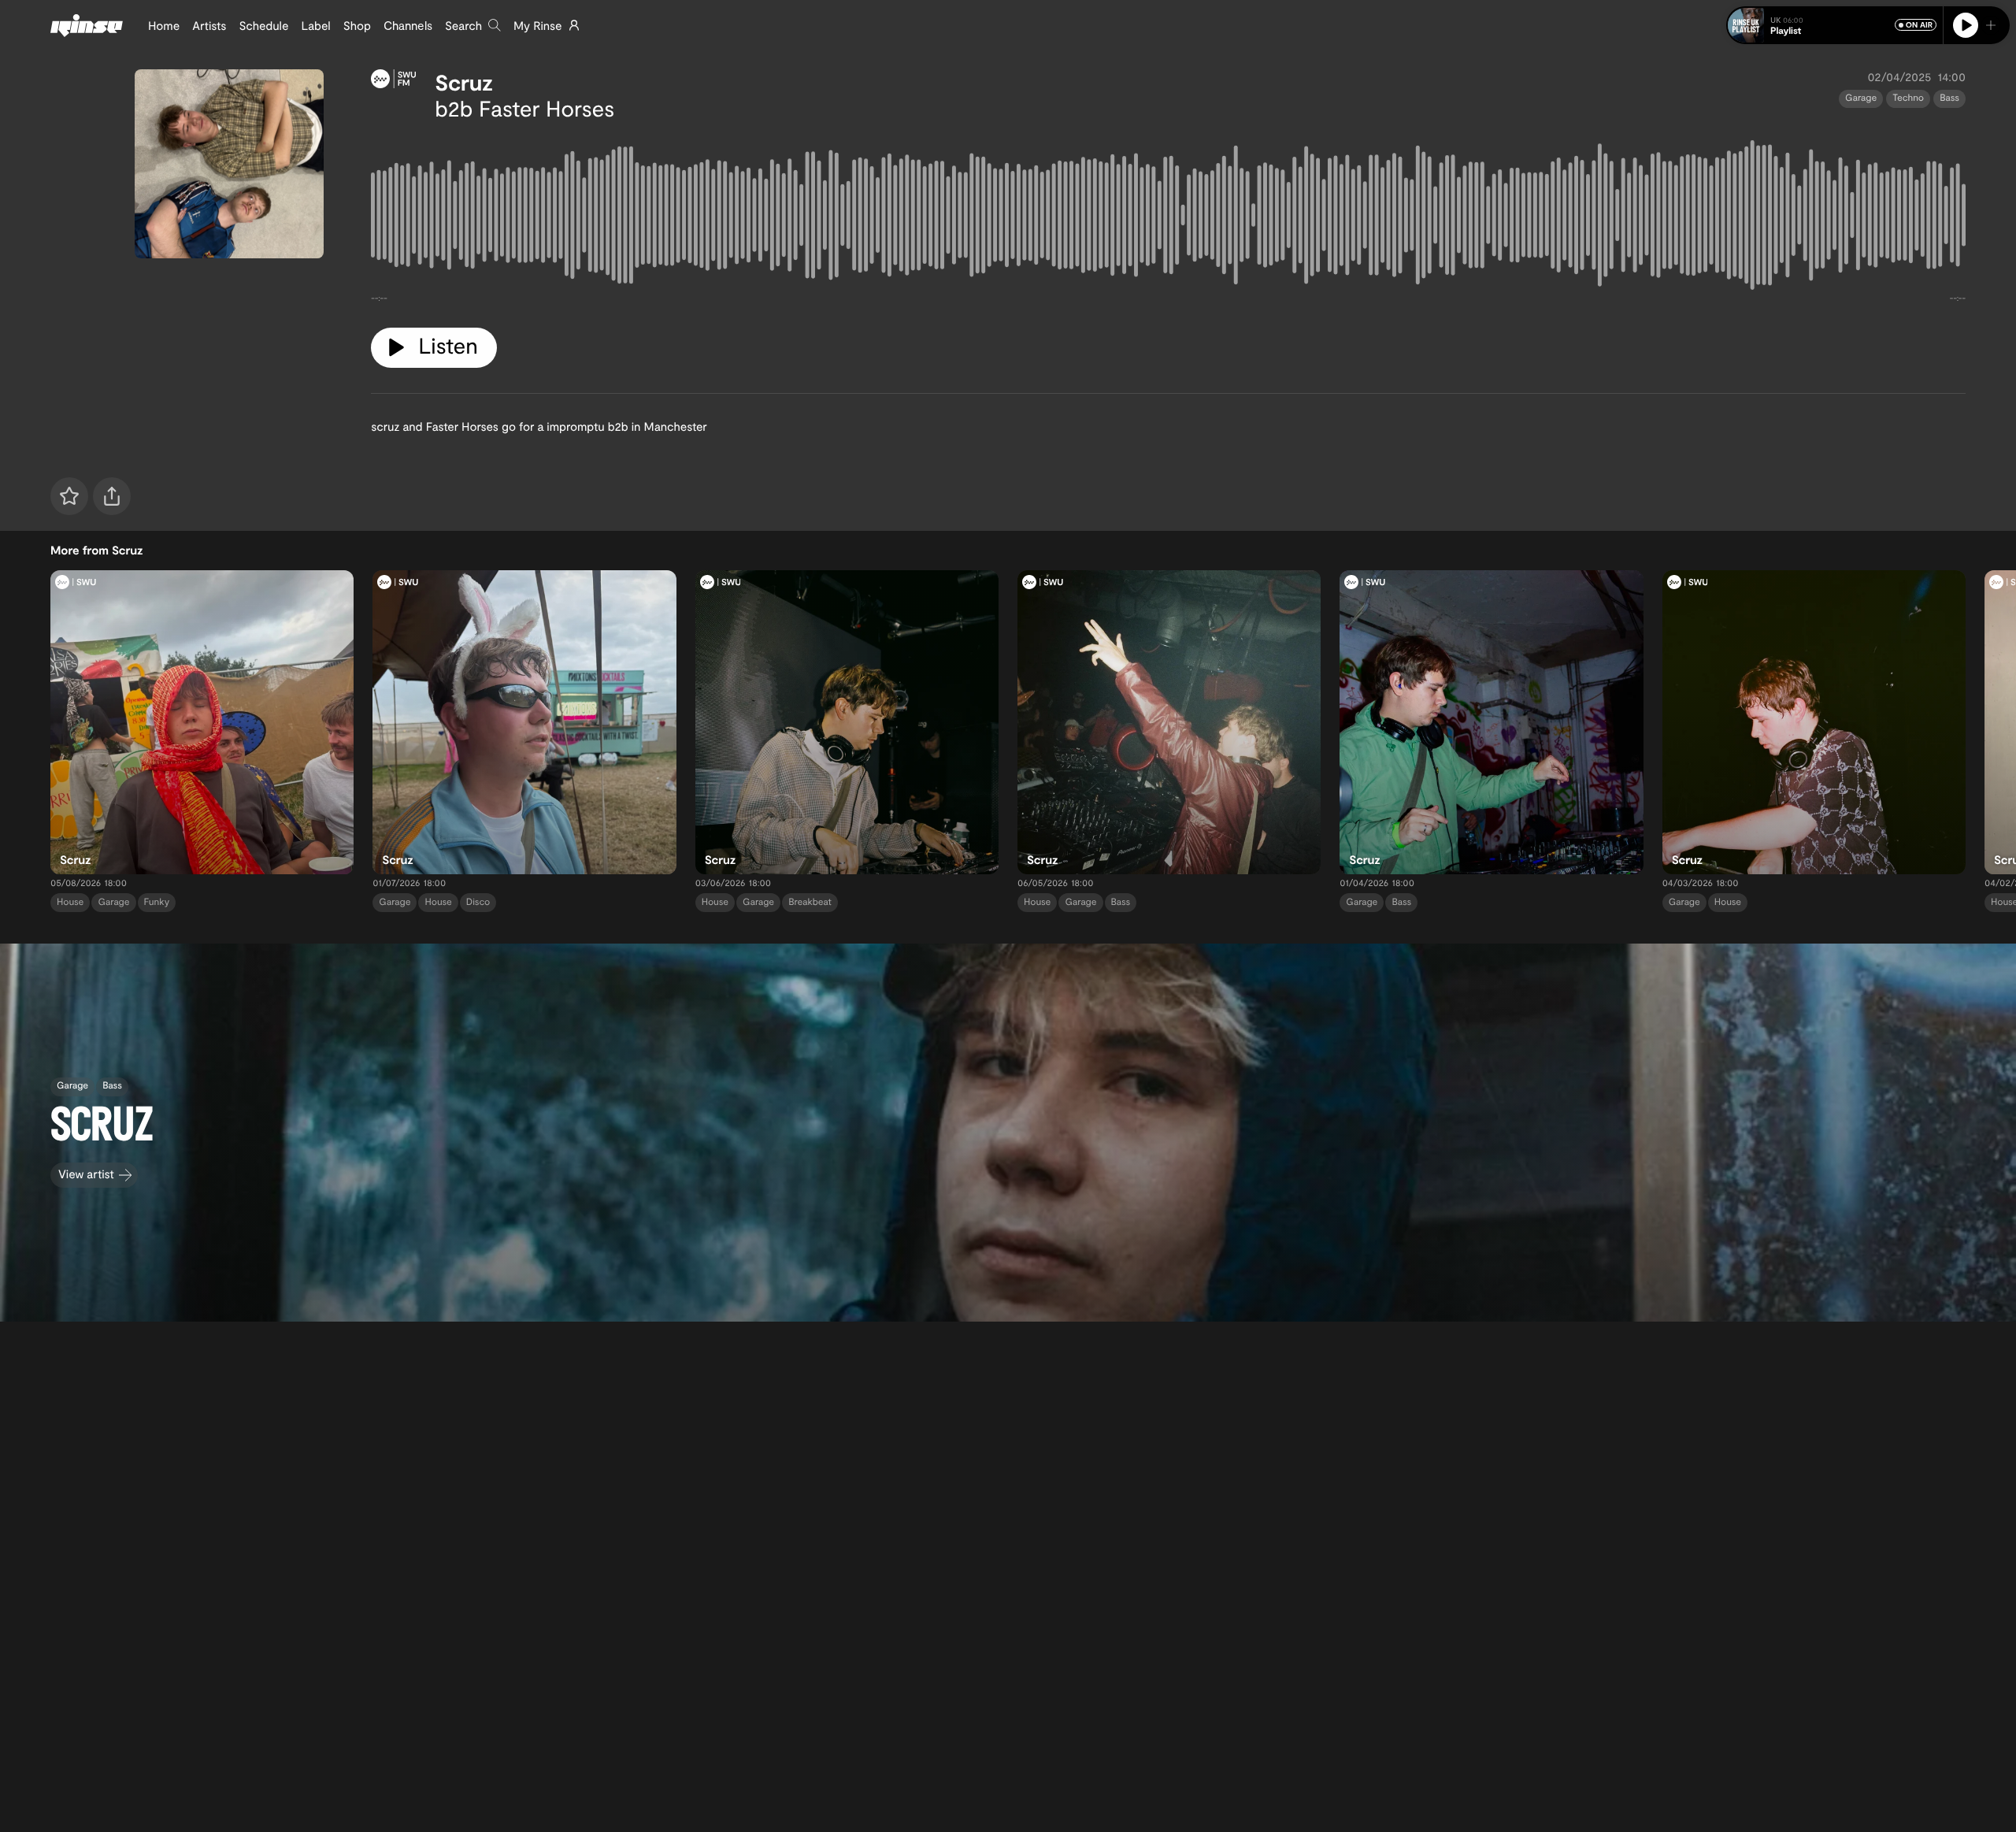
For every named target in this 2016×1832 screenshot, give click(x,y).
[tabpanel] (1168, 218)
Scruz (464, 82)
